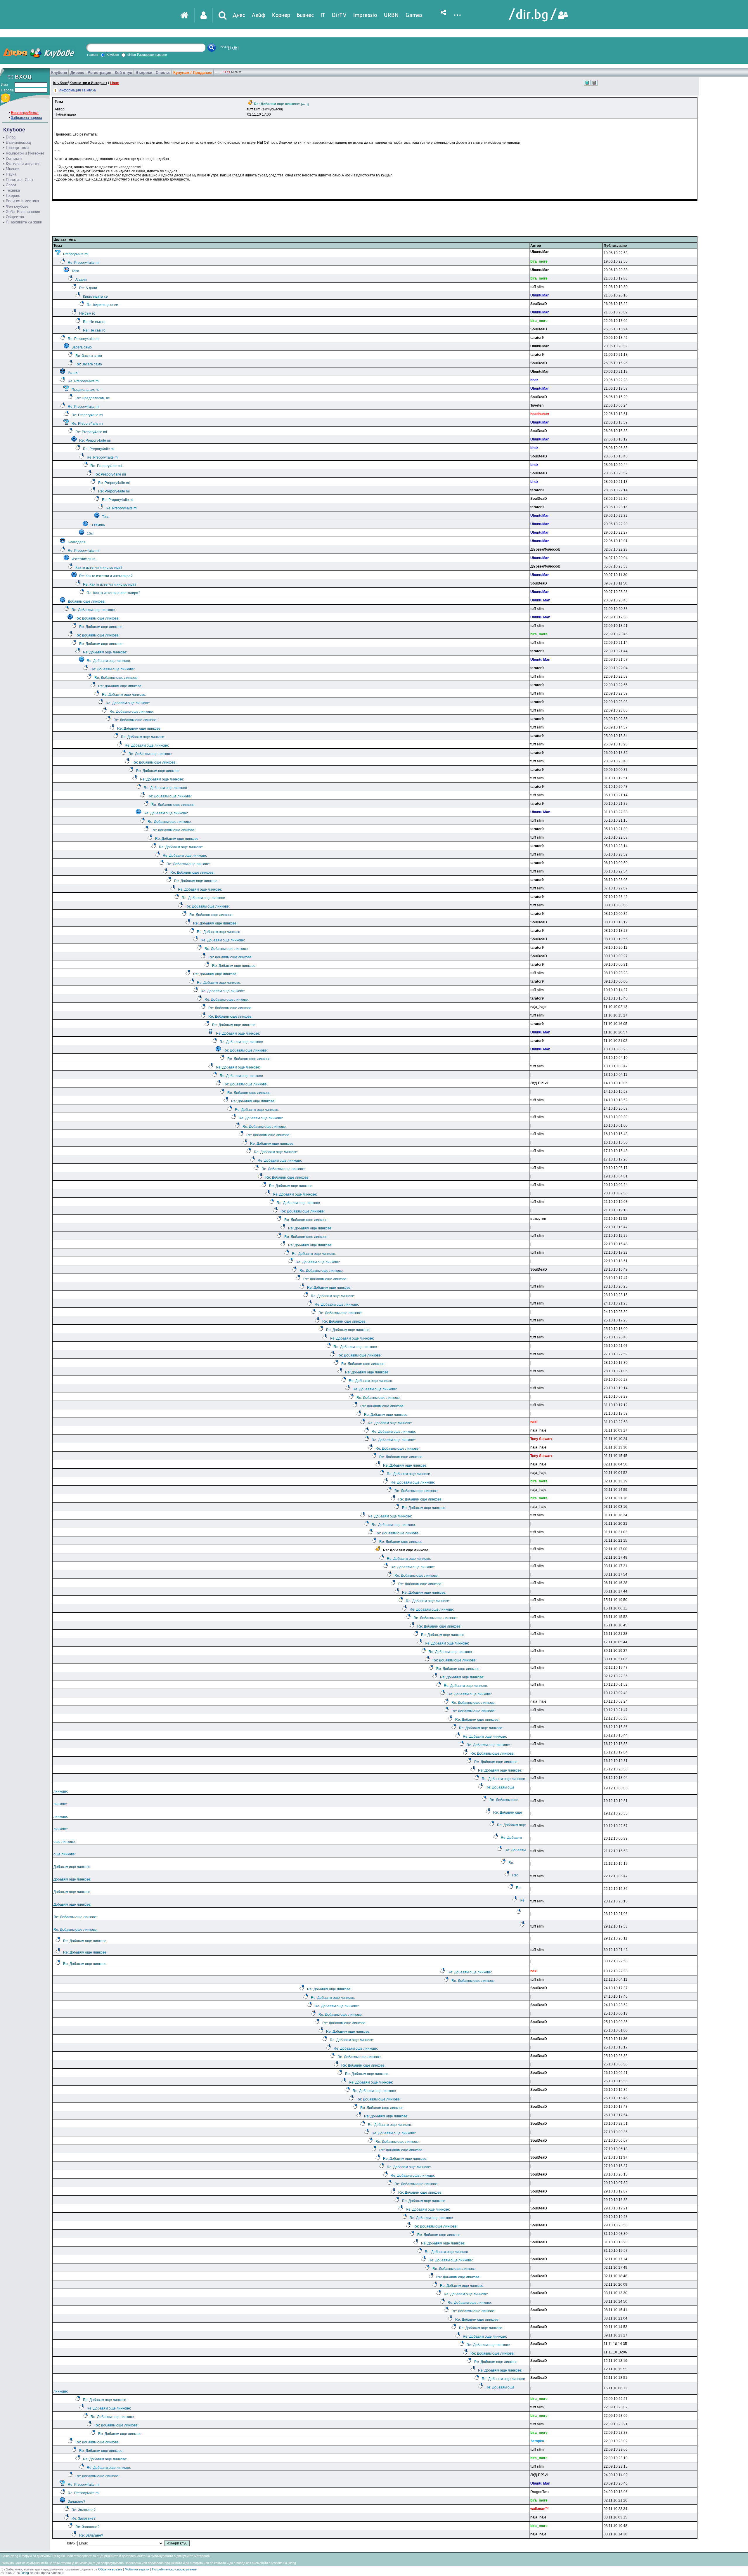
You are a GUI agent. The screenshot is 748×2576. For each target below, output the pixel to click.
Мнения (13, 169)
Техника (13, 190)
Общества (15, 217)
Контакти (14, 158)
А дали (81, 280)
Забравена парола (26, 118)
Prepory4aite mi (76, 254)
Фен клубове (17, 206)
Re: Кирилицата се (102, 305)
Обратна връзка (110, 2569)
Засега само (82, 347)
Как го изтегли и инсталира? (99, 568)
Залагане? (77, 2502)
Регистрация (99, 73)
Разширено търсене (152, 55)
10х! (90, 534)
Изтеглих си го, (84, 559)
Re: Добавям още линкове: (94, 610)
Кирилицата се (95, 296)
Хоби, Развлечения (23, 212)
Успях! (73, 373)
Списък (163, 73)
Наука (11, 174)
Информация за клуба (77, 90)
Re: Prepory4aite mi (84, 263)
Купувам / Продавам (193, 73)
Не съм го (87, 313)
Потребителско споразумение (174, 2569)
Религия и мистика (22, 201)
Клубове (59, 73)
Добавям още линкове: (87, 601)
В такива (98, 525)
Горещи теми (17, 148)
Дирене (77, 73)
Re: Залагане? (84, 2510)
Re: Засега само (89, 356)
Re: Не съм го (94, 322)
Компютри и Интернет (25, 153)
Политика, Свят (20, 180)
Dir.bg (11, 137)
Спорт (11, 185)
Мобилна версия (137, 2569)
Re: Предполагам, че (93, 398)
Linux (114, 83)
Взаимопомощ (18, 142)
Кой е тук (123, 73)
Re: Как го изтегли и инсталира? (106, 576)
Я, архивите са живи (24, 222)
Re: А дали (88, 288)
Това (75, 271)
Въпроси (144, 73)
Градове (13, 196)
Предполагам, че (86, 390)
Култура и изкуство (23, 164)
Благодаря (77, 542)
